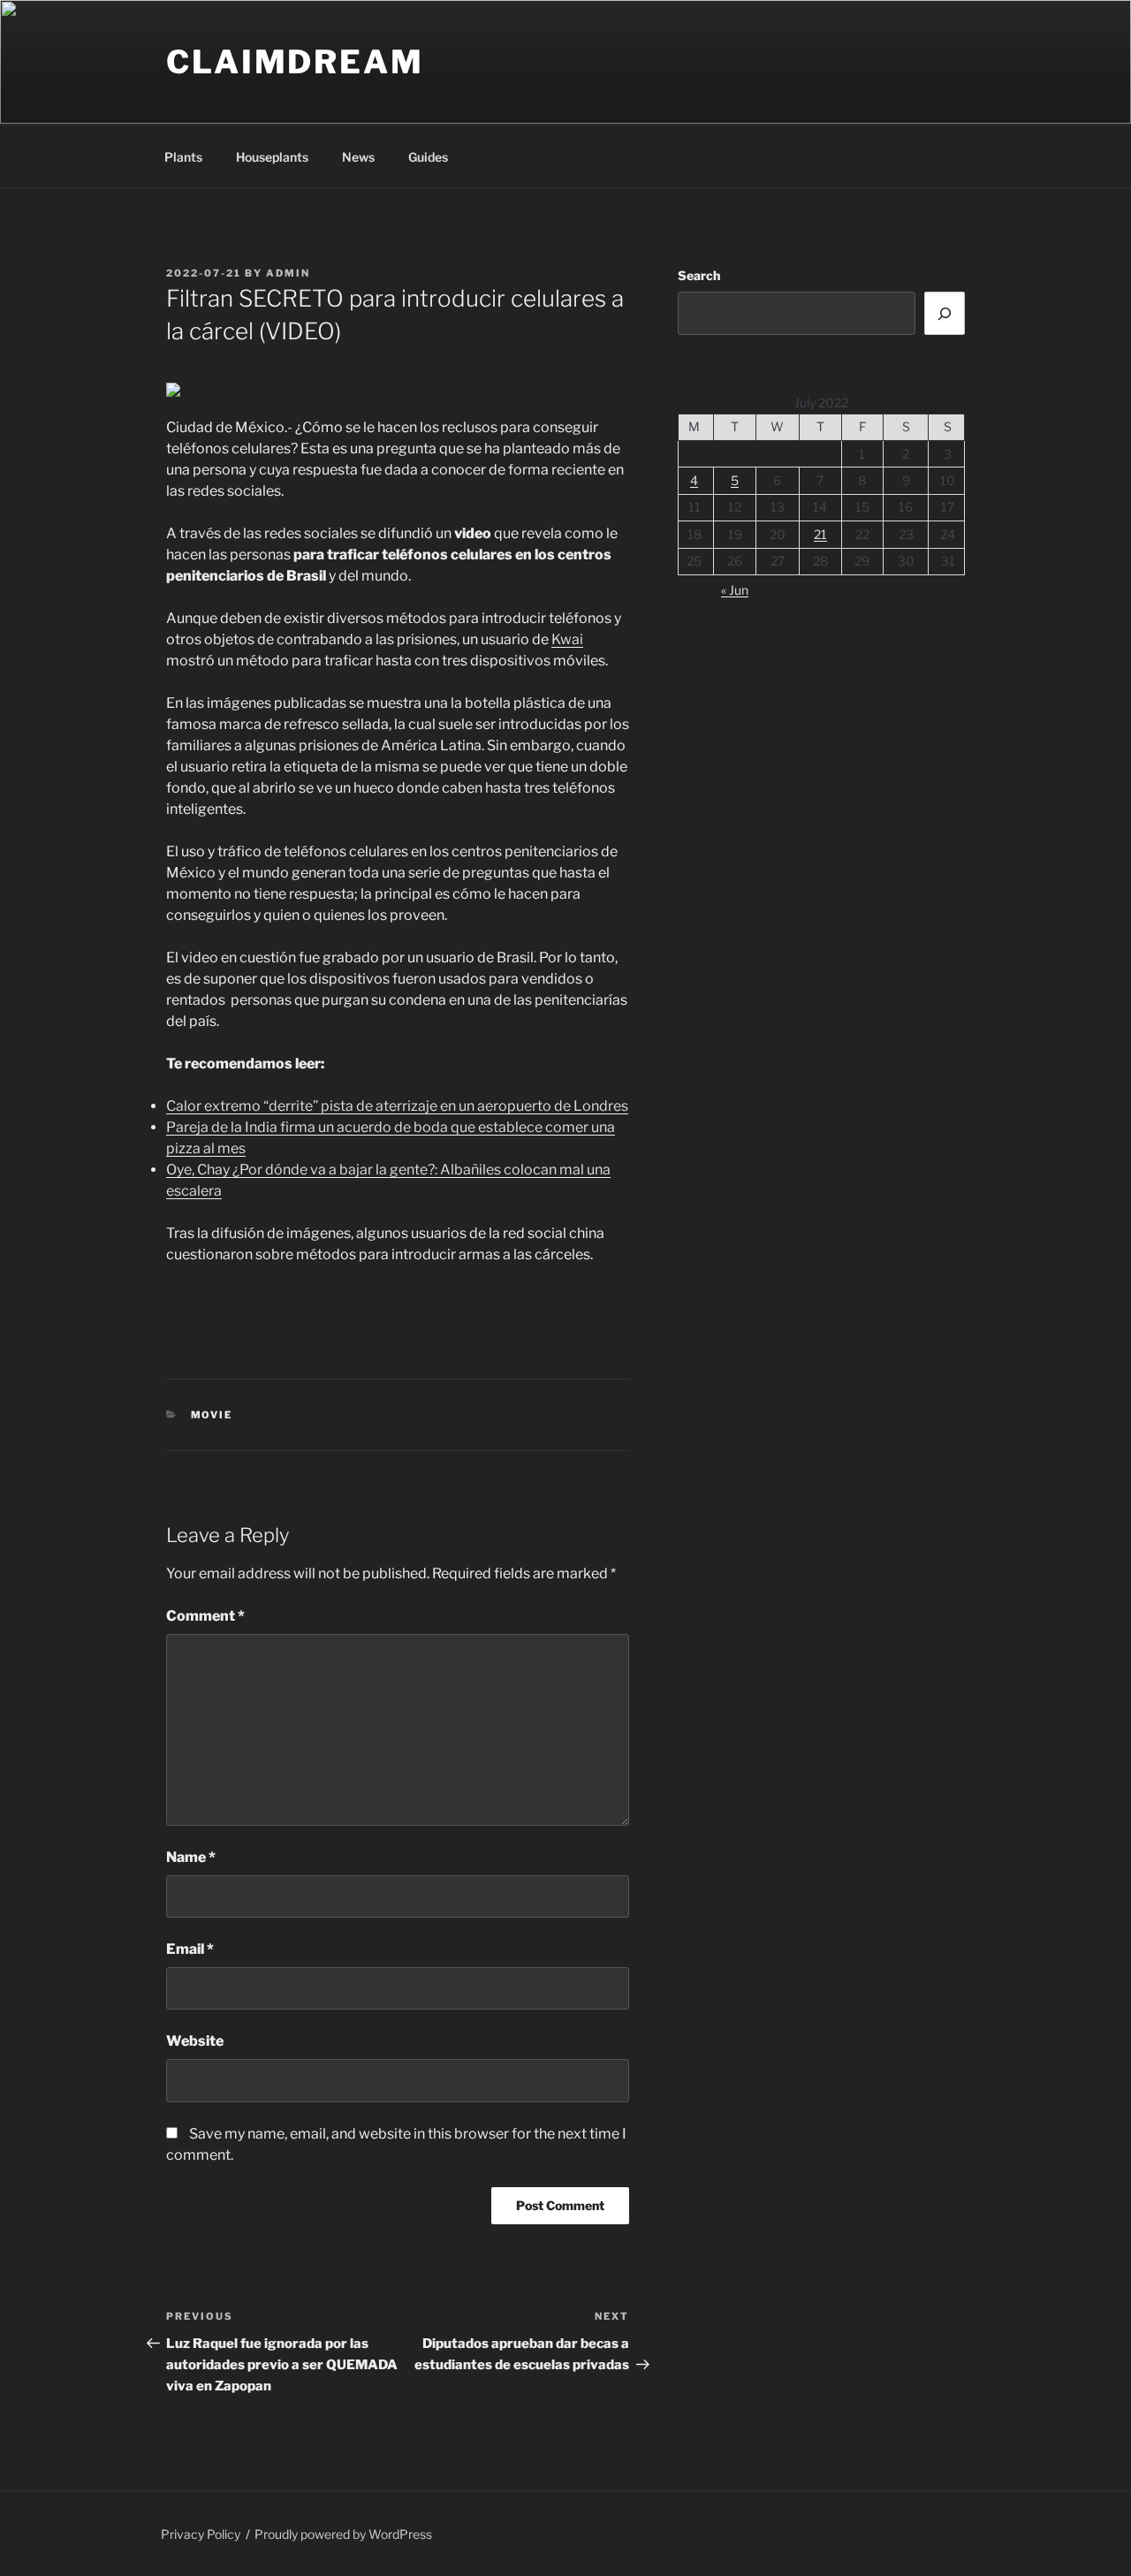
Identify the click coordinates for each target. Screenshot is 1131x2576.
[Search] (945, 313)
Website (195, 2041)
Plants (183, 157)
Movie (212, 1415)
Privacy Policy (201, 2534)
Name (191, 1857)
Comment (205, 1616)
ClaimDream (295, 62)
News (358, 157)
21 (820, 534)
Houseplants (272, 157)
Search (699, 275)
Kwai (567, 639)
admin (288, 273)
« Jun (735, 590)
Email (190, 1949)
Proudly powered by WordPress (343, 2534)
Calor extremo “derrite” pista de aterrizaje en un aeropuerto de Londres (397, 1106)
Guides (428, 157)
